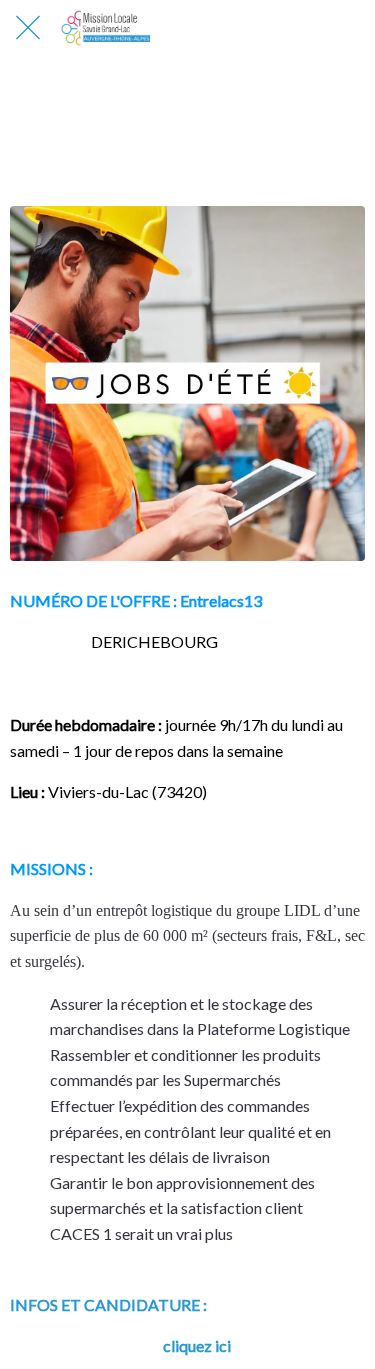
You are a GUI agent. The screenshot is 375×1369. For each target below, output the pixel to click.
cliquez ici (197, 1345)
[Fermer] (28, 28)
